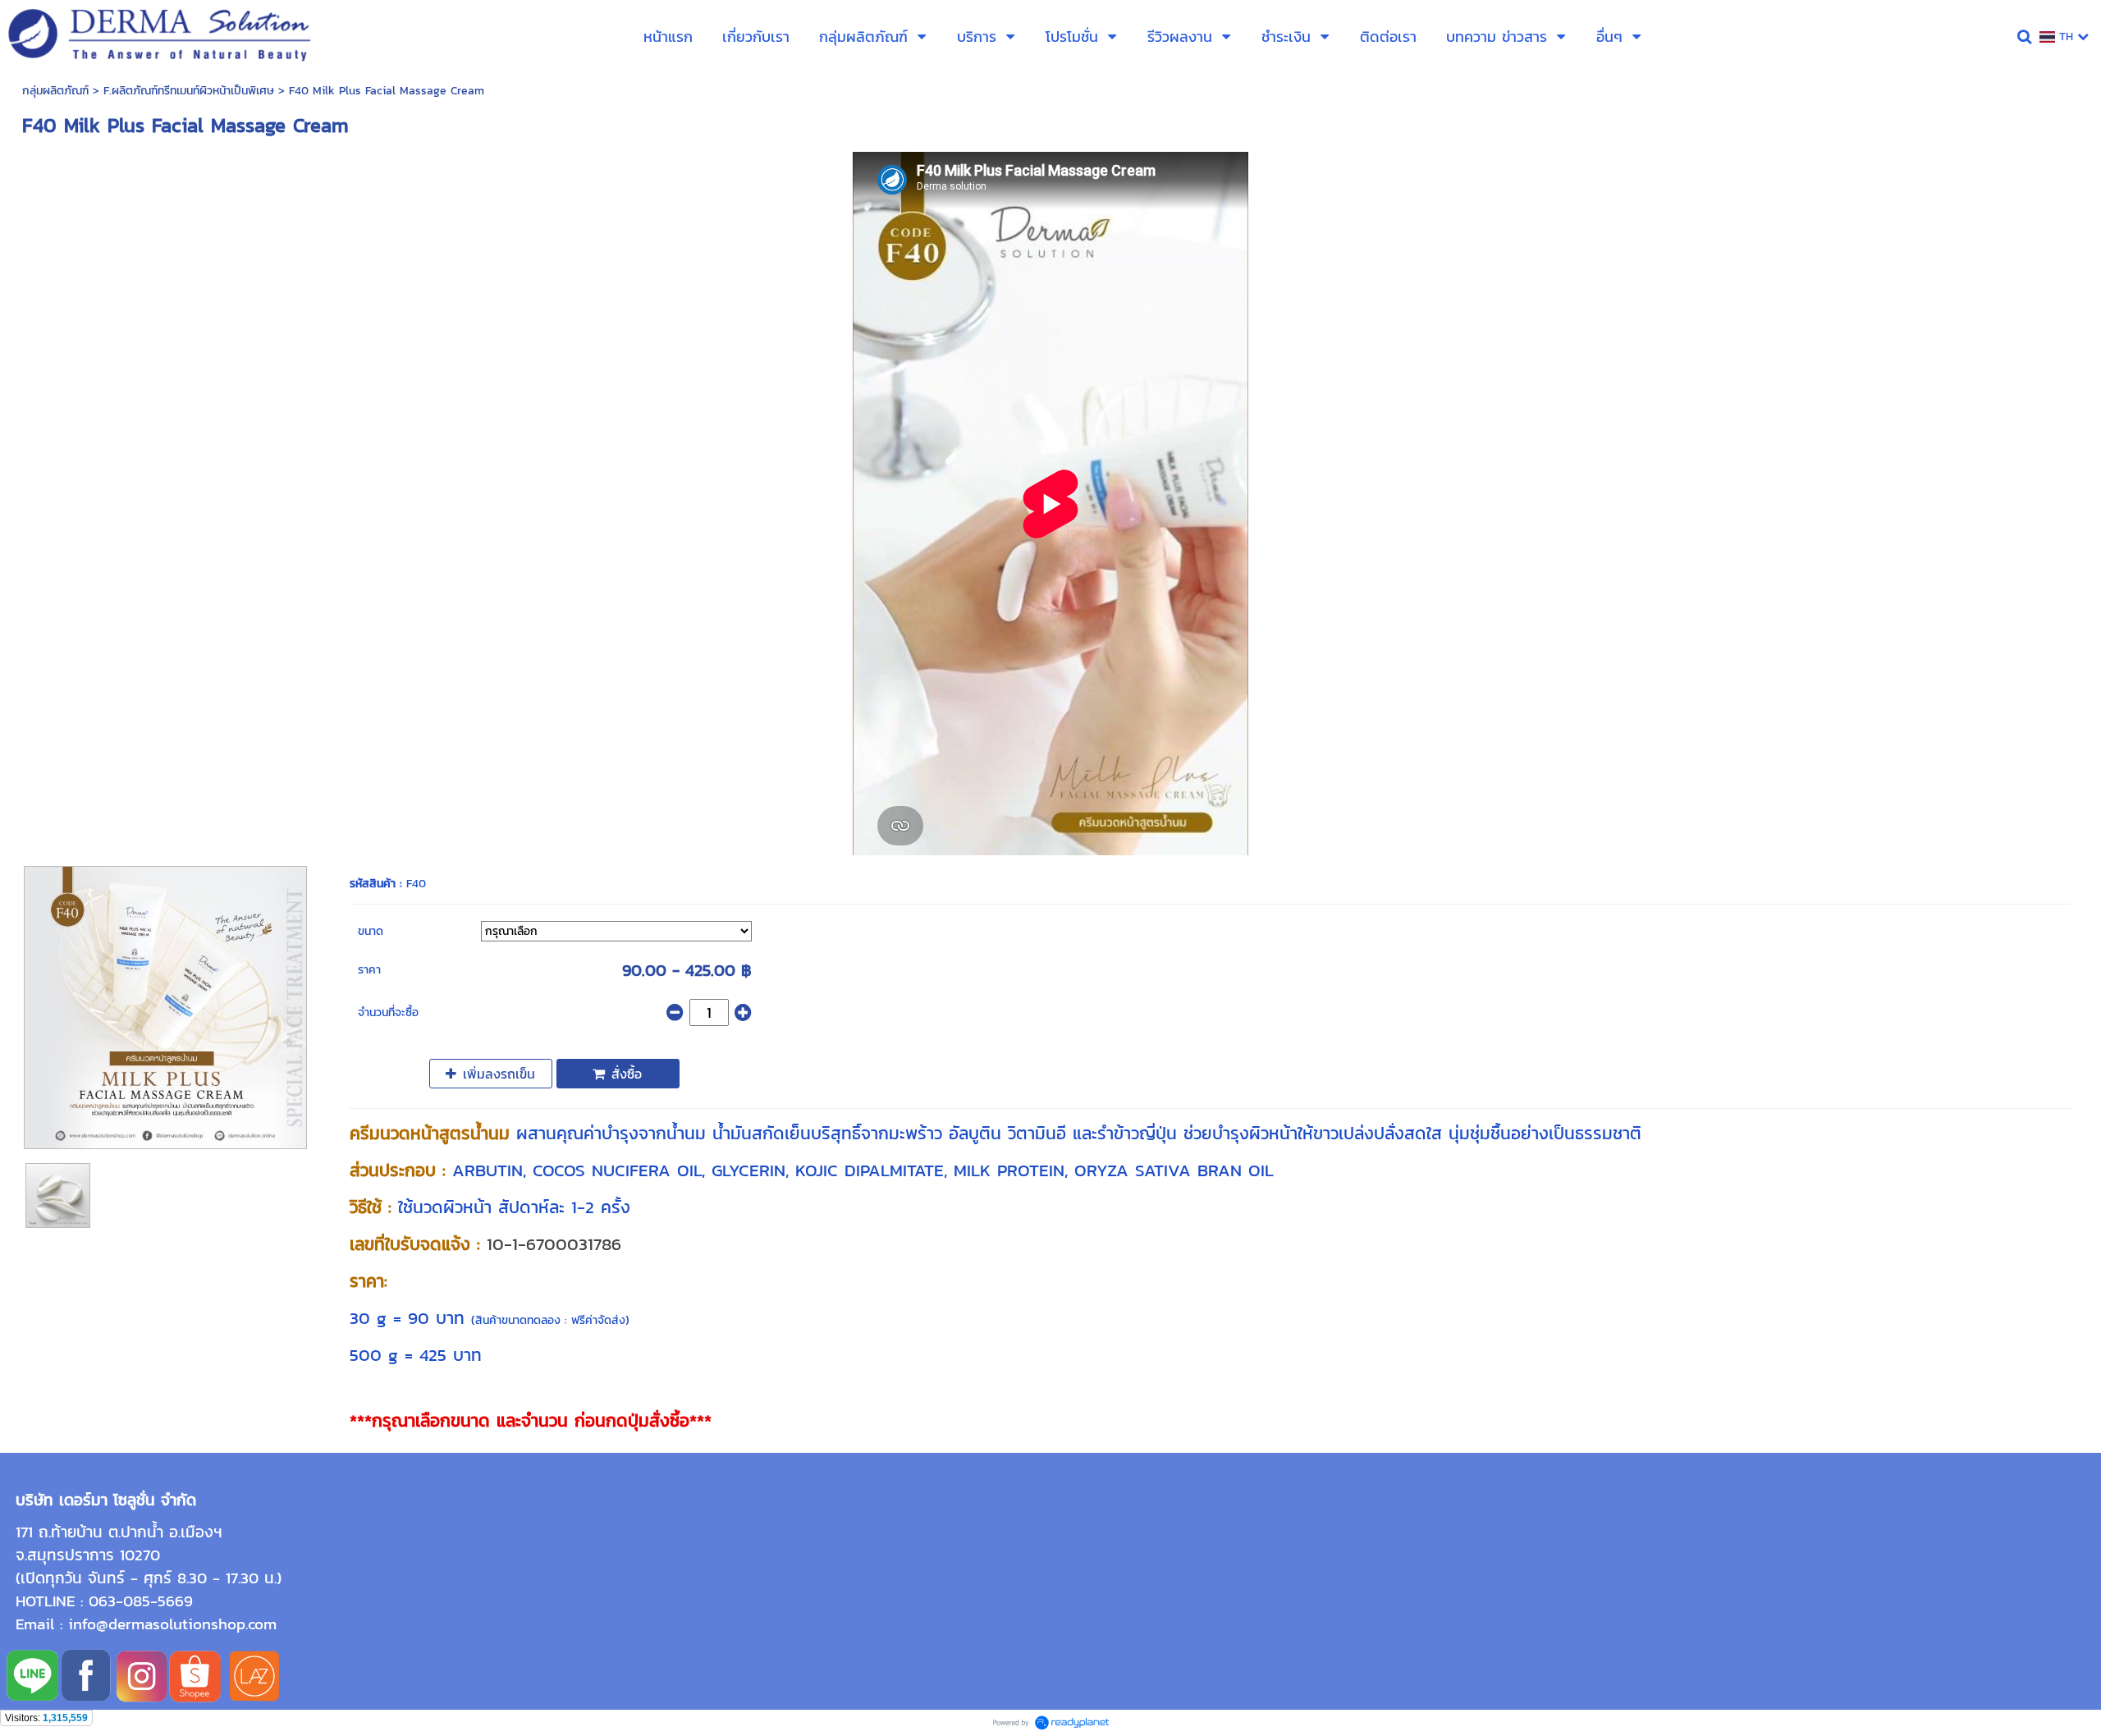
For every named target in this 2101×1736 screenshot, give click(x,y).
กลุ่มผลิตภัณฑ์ (55, 91)
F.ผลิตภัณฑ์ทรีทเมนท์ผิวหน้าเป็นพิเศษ (189, 91)
